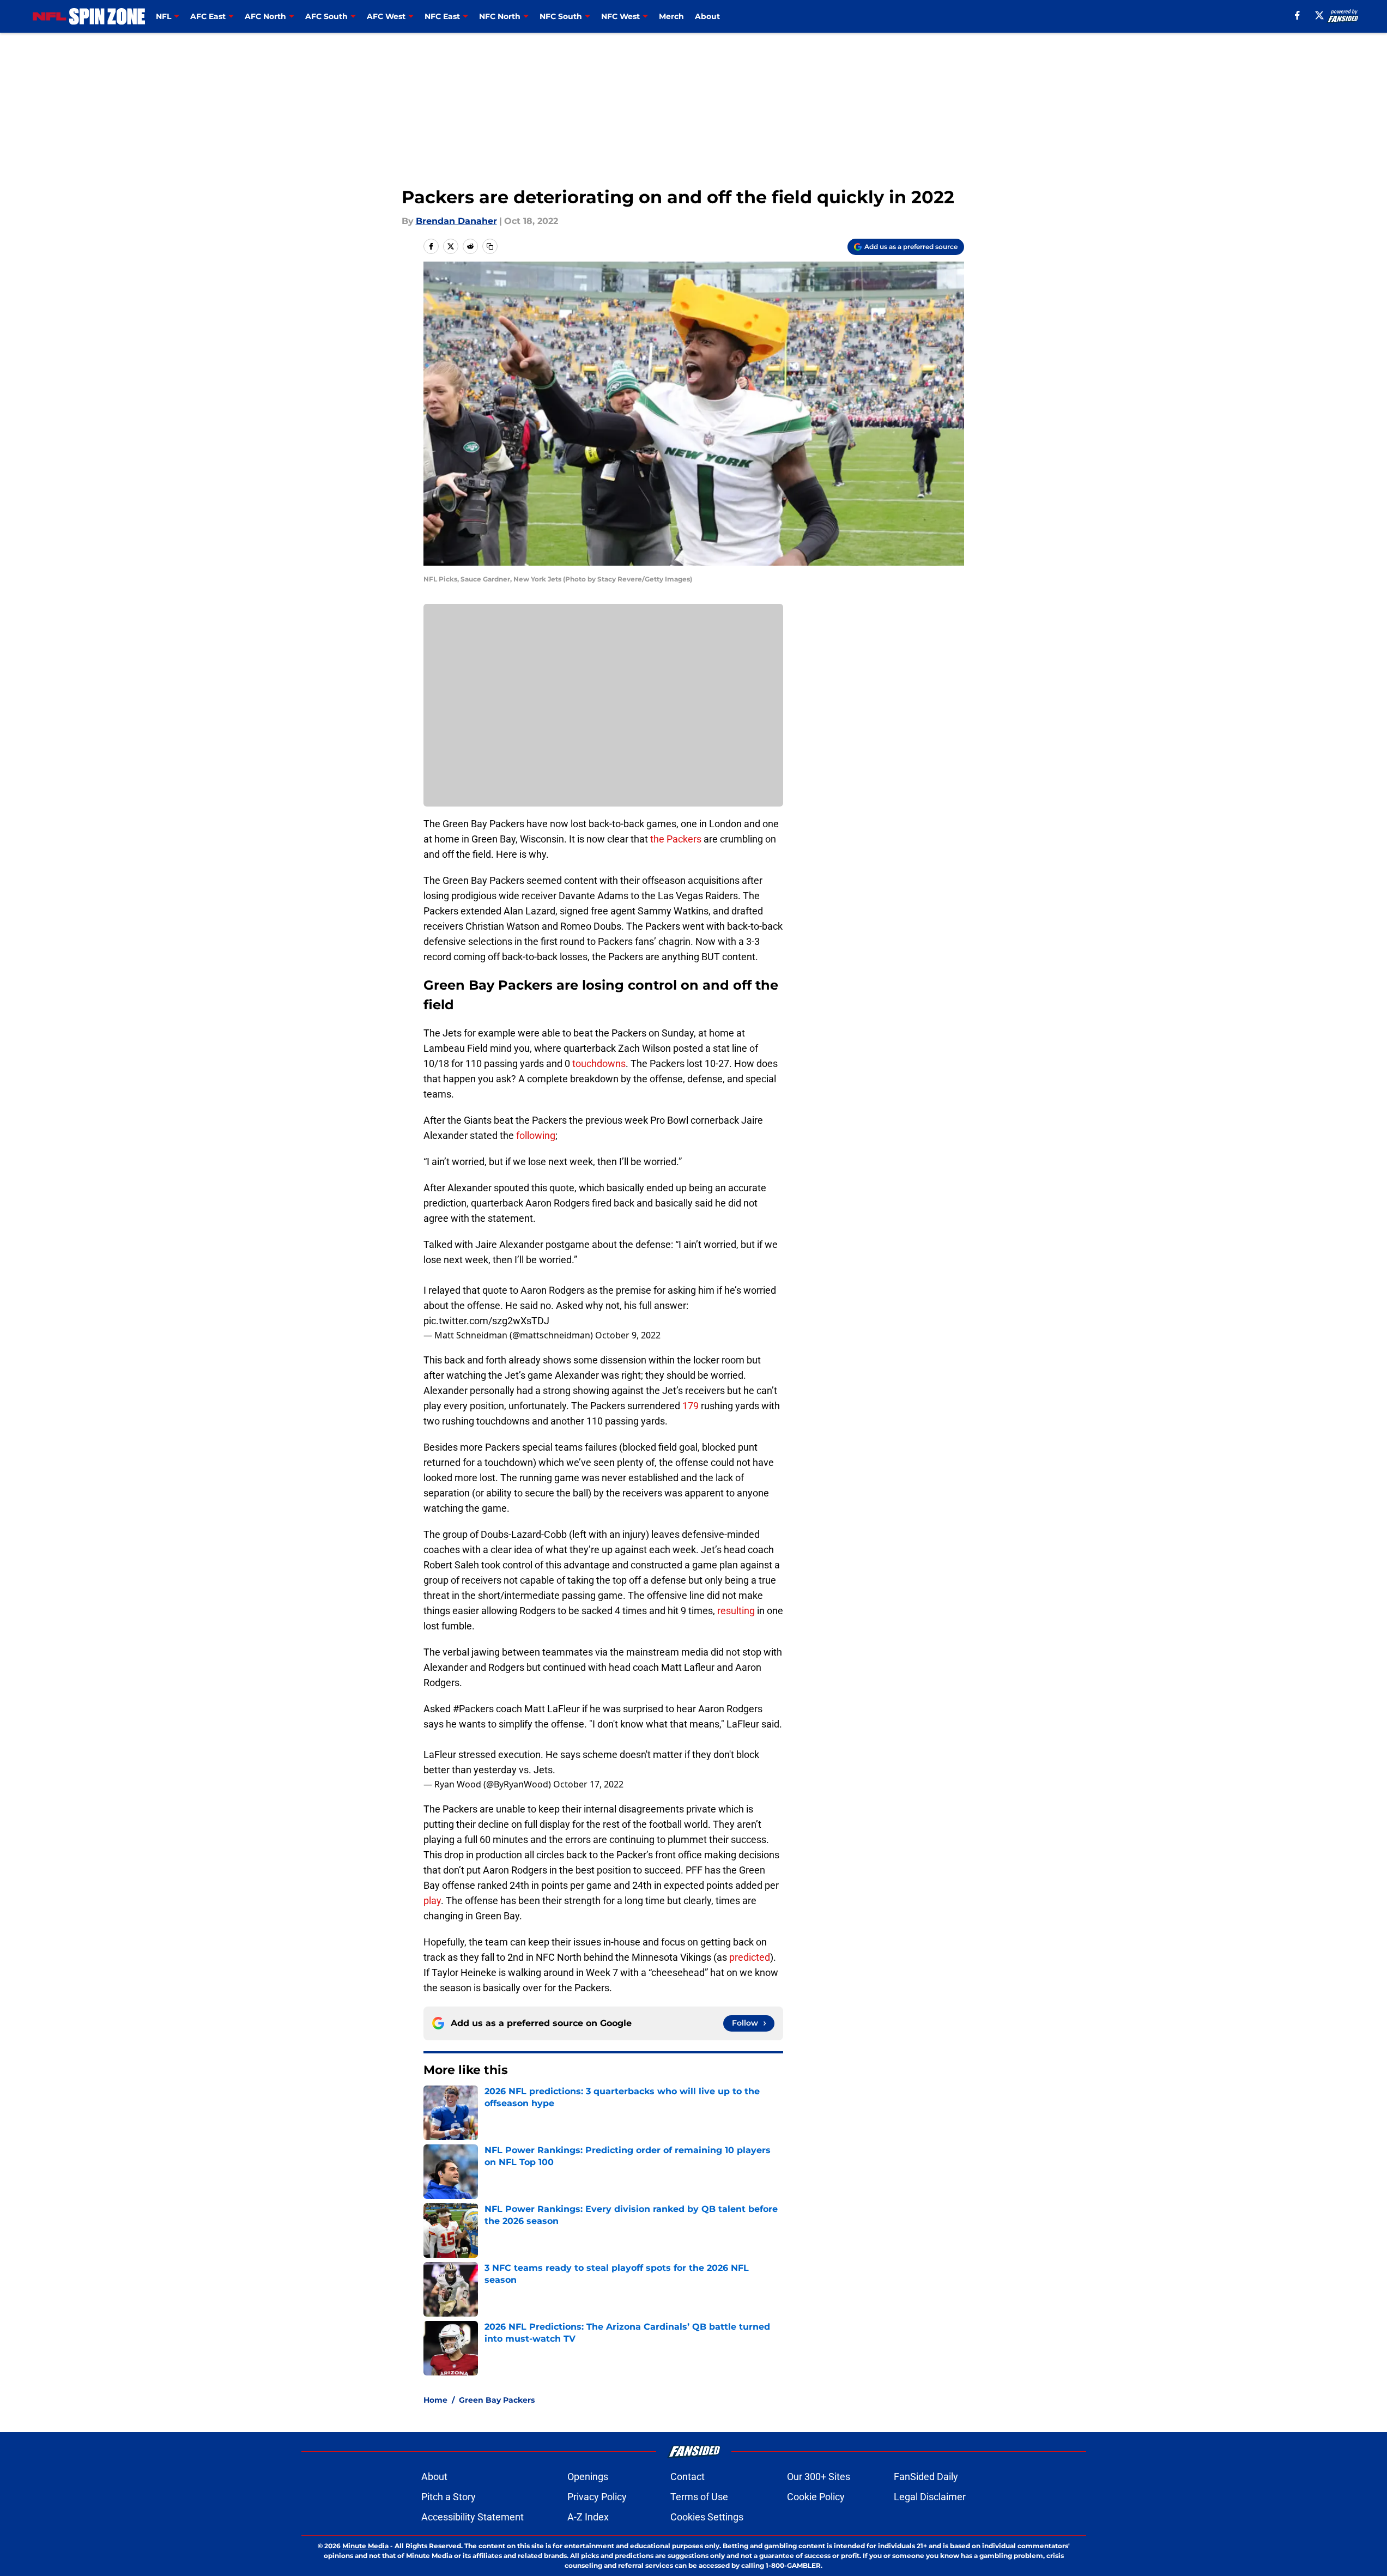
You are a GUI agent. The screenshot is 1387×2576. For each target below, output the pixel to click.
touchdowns (599, 1063)
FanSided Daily (926, 2477)
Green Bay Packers (497, 2400)
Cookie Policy (816, 2497)
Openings (588, 2477)
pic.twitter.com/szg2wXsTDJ (486, 1321)
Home (435, 2400)
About (707, 16)
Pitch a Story (449, 2497)
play (432, 1901)
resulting (736, 1611)
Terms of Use (699, 2497)
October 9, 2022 (628, 1335)
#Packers (473, 1709)
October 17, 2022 (588, 1784)
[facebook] (1297, 15)
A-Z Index (588, 2517)
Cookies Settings (707, 2517)
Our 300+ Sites (819, 2477)
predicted (750, 1957)
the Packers (676, 839)
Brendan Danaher (456, 221)
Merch (671, 16)
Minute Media (365, 2546)
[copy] (490, 246)
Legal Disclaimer (930, 2497)
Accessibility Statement (473, 2517)
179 (691, 1406)
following (536, 1135)
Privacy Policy (597, 2497)
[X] (1319, 15)
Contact (688, 2477)
